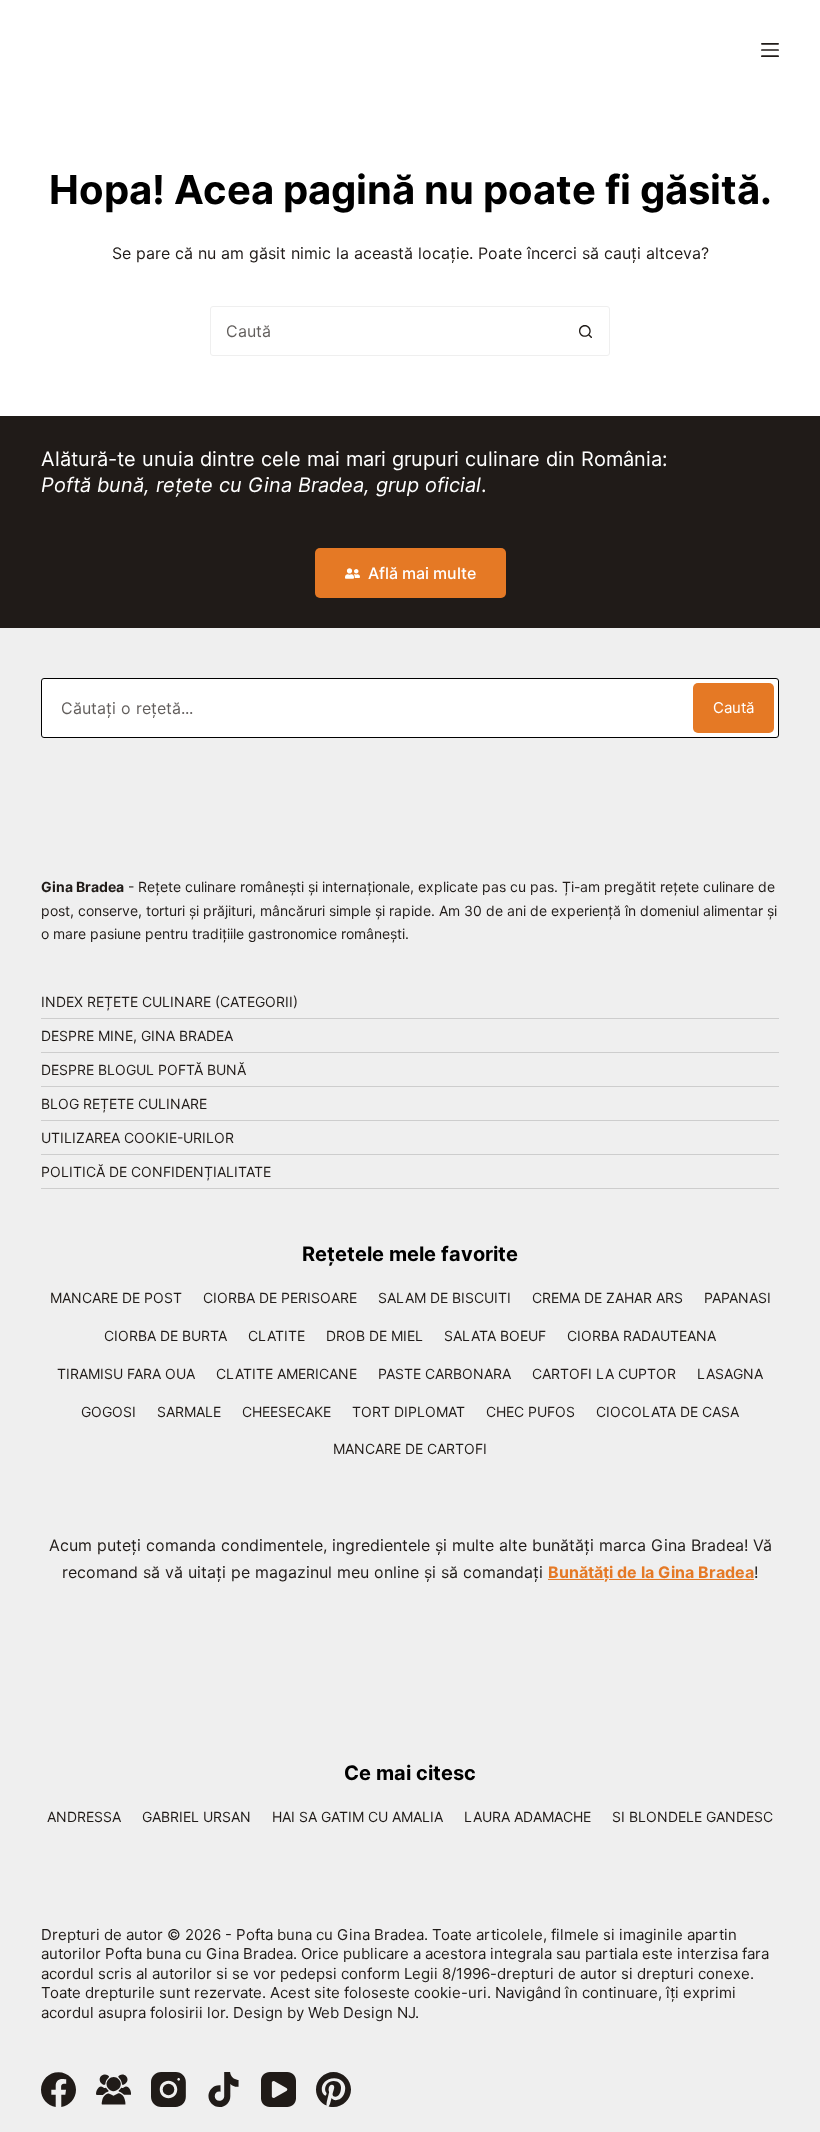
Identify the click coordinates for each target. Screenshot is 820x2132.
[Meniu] (770, 50)
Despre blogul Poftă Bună (143, 1069)
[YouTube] (278, 2089)
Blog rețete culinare (124, 1103)
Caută (733, 707)
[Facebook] (58, 2089)
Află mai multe (422, 573)
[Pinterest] (333, 2089)
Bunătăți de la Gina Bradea (651, 1572)
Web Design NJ (361, 2012)
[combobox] (386, 331)
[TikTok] (223, 2089)
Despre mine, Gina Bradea (137, 1035)
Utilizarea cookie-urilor (137, 1137)
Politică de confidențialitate (156, 1171)
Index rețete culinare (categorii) (169, 1001)
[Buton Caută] (585, 331)
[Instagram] (168, 2089)
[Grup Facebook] (113, 2089)
